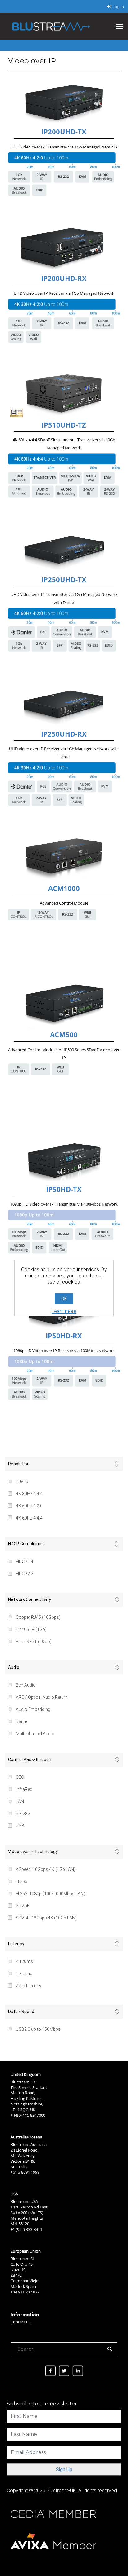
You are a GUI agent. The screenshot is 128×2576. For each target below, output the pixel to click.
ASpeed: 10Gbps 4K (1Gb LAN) (46, 1869)
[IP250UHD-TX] (64, 551)
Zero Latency (29, 1986)
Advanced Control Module (64, 903)
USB (20, 1826)
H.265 (22, 1881)
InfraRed (24, 1789)
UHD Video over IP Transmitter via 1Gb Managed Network (64, 147)
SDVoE (23, 1906)
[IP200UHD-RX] (64, 249)
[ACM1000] (64, 859)
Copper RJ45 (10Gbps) (38, 1617)
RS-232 (23, 1814)
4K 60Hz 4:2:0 (29, 1506)
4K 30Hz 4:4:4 (29, 1494)
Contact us (21, 2322)
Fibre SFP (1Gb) (31, 1629)
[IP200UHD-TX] (64, 103)
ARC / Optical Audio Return (42, 1697)
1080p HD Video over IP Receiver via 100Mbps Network (64, 1351)
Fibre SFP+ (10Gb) (34, 1642)
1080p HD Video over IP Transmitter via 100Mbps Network (64, 1204)
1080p (22, 1482)
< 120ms (24, 1961)
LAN (20, 1801)
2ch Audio (26, 1685)
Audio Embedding (33, 1709)
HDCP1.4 (25, 1562)
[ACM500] (64, 1006)
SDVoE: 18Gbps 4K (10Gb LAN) (46, 1918)
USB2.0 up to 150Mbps (38, 2029)
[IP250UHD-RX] (64, 705)
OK (64, 1299)
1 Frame (24, 1974)
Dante (21, 1721)
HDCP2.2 (25, 1574)
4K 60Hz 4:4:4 (29, 1518)
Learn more (64, 1311)
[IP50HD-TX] (64, 1160)
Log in (118, 7)
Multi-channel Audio (35, 1734)
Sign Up (64, 2469)
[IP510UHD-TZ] (64, 396)
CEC (20, 1777)
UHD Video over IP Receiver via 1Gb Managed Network (64, 293)
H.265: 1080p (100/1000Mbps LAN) (50, 1894)
